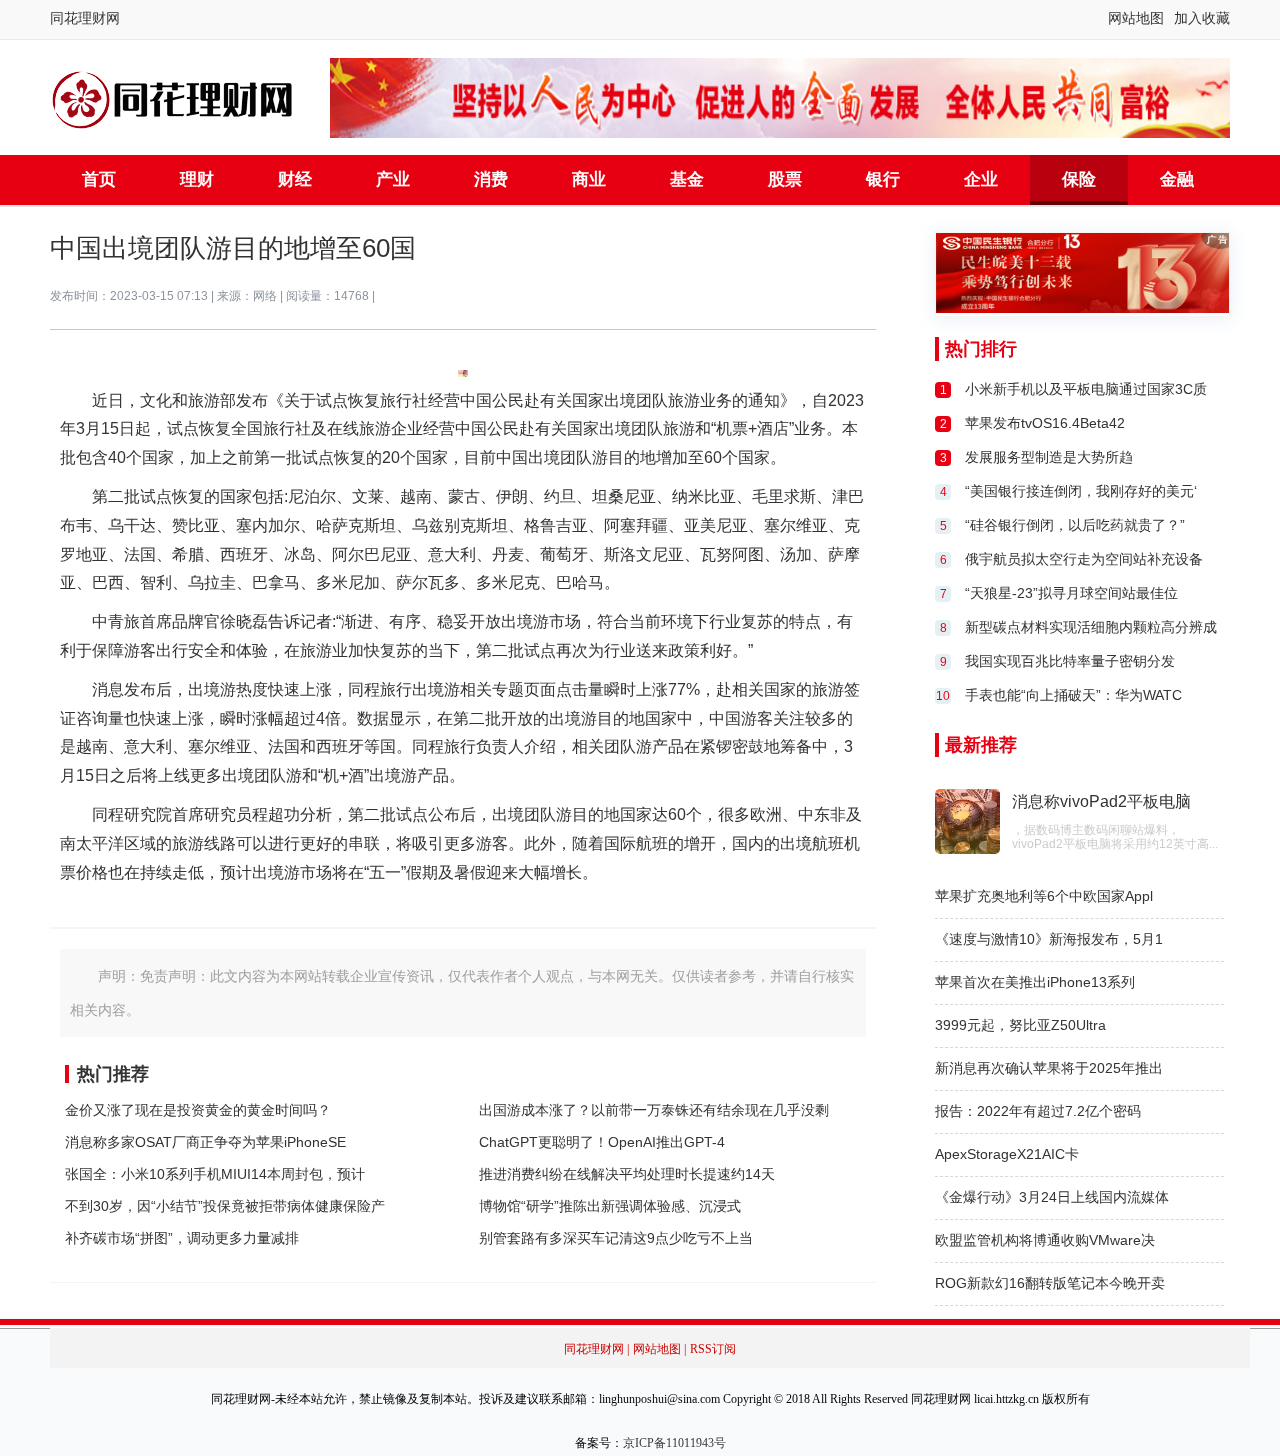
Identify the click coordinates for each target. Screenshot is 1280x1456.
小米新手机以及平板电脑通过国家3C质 (1086, 389)
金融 (1177, 179)
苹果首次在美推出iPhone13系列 (1035, 982)
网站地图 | (659, 1349)
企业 (981, 179)
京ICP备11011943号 (674, 1443)
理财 (197, 179)
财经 (295, 179)
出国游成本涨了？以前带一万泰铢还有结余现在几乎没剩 (654, 1110)
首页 (99, 179)
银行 (883, 179)
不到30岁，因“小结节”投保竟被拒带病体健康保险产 (225, 1206)
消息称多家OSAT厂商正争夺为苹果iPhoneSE (205, 1142)
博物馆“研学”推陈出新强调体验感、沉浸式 (610, 1206)
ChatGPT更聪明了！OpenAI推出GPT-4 (602, 1142)
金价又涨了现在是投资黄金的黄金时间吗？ (198, 1110)
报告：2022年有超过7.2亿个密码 (1038, 1111)
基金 (687, 179)
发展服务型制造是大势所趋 (1049, 457)
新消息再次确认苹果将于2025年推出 (1049, 1068)
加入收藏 (1202, 18)
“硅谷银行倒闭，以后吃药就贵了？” (1075, 525)
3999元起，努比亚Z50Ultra (1020, 1025)
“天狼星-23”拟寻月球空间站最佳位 (1071, 593)
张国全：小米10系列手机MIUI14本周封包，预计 (215, 1174)
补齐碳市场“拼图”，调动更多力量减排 (182, 1238)
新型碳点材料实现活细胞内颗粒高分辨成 (1091, 627)
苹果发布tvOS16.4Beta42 (1045, 423)
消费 (491, 179)
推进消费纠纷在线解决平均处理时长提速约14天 (627, 1174)
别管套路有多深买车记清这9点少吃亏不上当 (616, 1238)
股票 (785, 179)
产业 (393, 179)
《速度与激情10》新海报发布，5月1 (1049, 939)
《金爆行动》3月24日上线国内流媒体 (1052, 1197)
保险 (1079, 179)
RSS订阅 (713, 1349)
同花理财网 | (596, 1349)
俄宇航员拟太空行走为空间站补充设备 (1084, 559)
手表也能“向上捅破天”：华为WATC (1073, 695)
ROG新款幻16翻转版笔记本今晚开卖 (1050, 1283)
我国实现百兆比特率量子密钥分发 (1070, 661)
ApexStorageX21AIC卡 (1007, 1154)
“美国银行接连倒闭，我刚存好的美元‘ (1081, 491)
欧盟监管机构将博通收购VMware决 (1045, 1240)
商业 (589, 179)
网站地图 (1136, 18)
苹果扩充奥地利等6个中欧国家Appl (1044, 896)
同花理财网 (85, 18)
